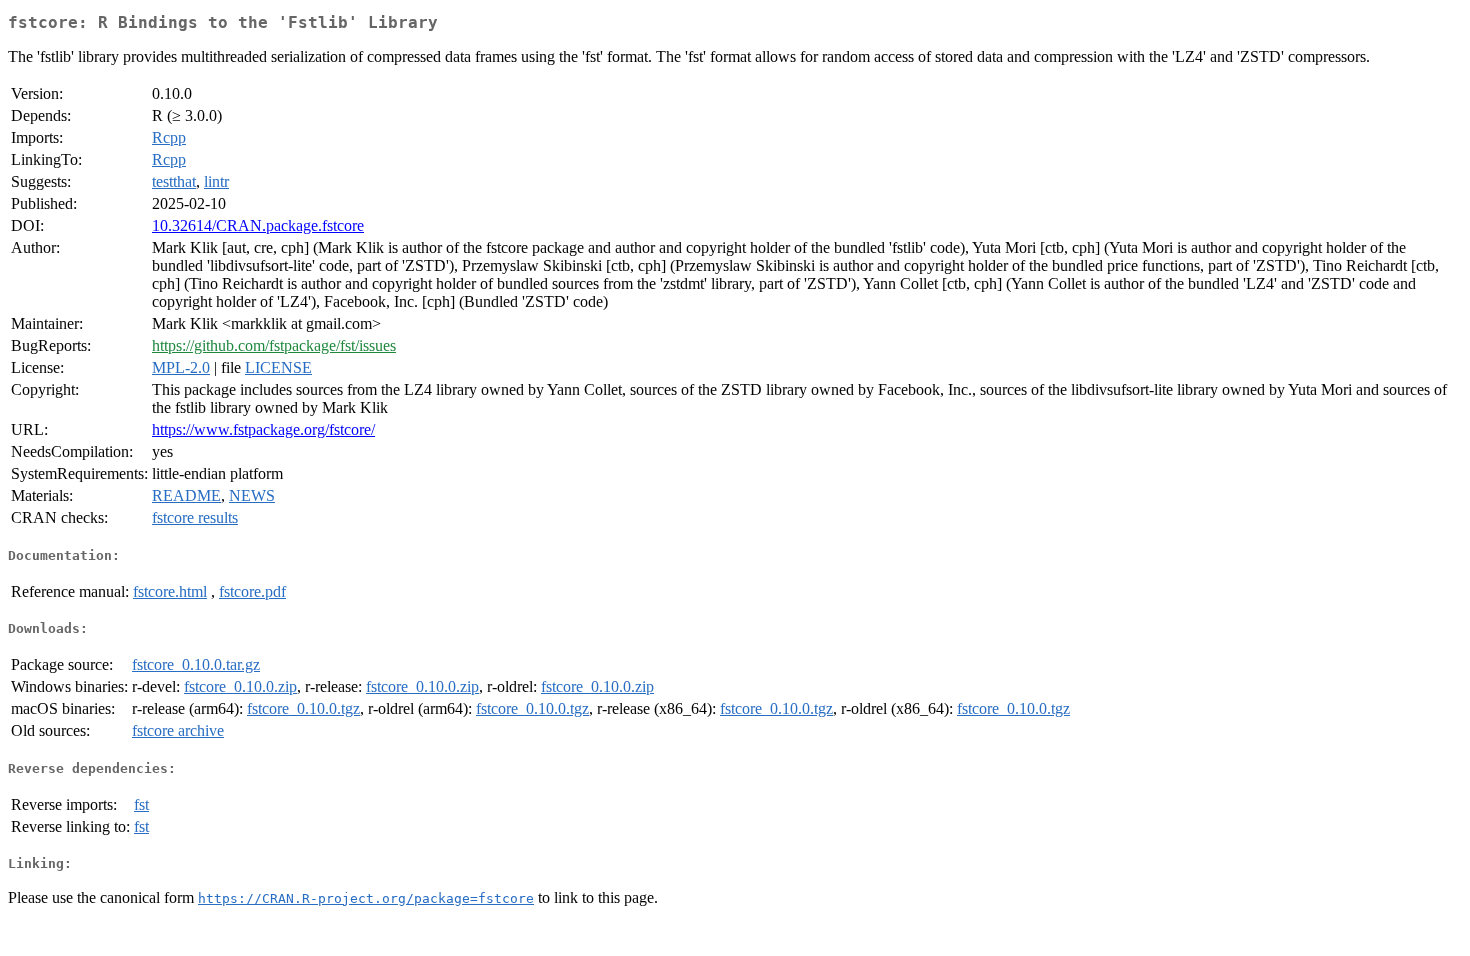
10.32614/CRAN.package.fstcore (258, 225)
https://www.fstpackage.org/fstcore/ (263, 429)
